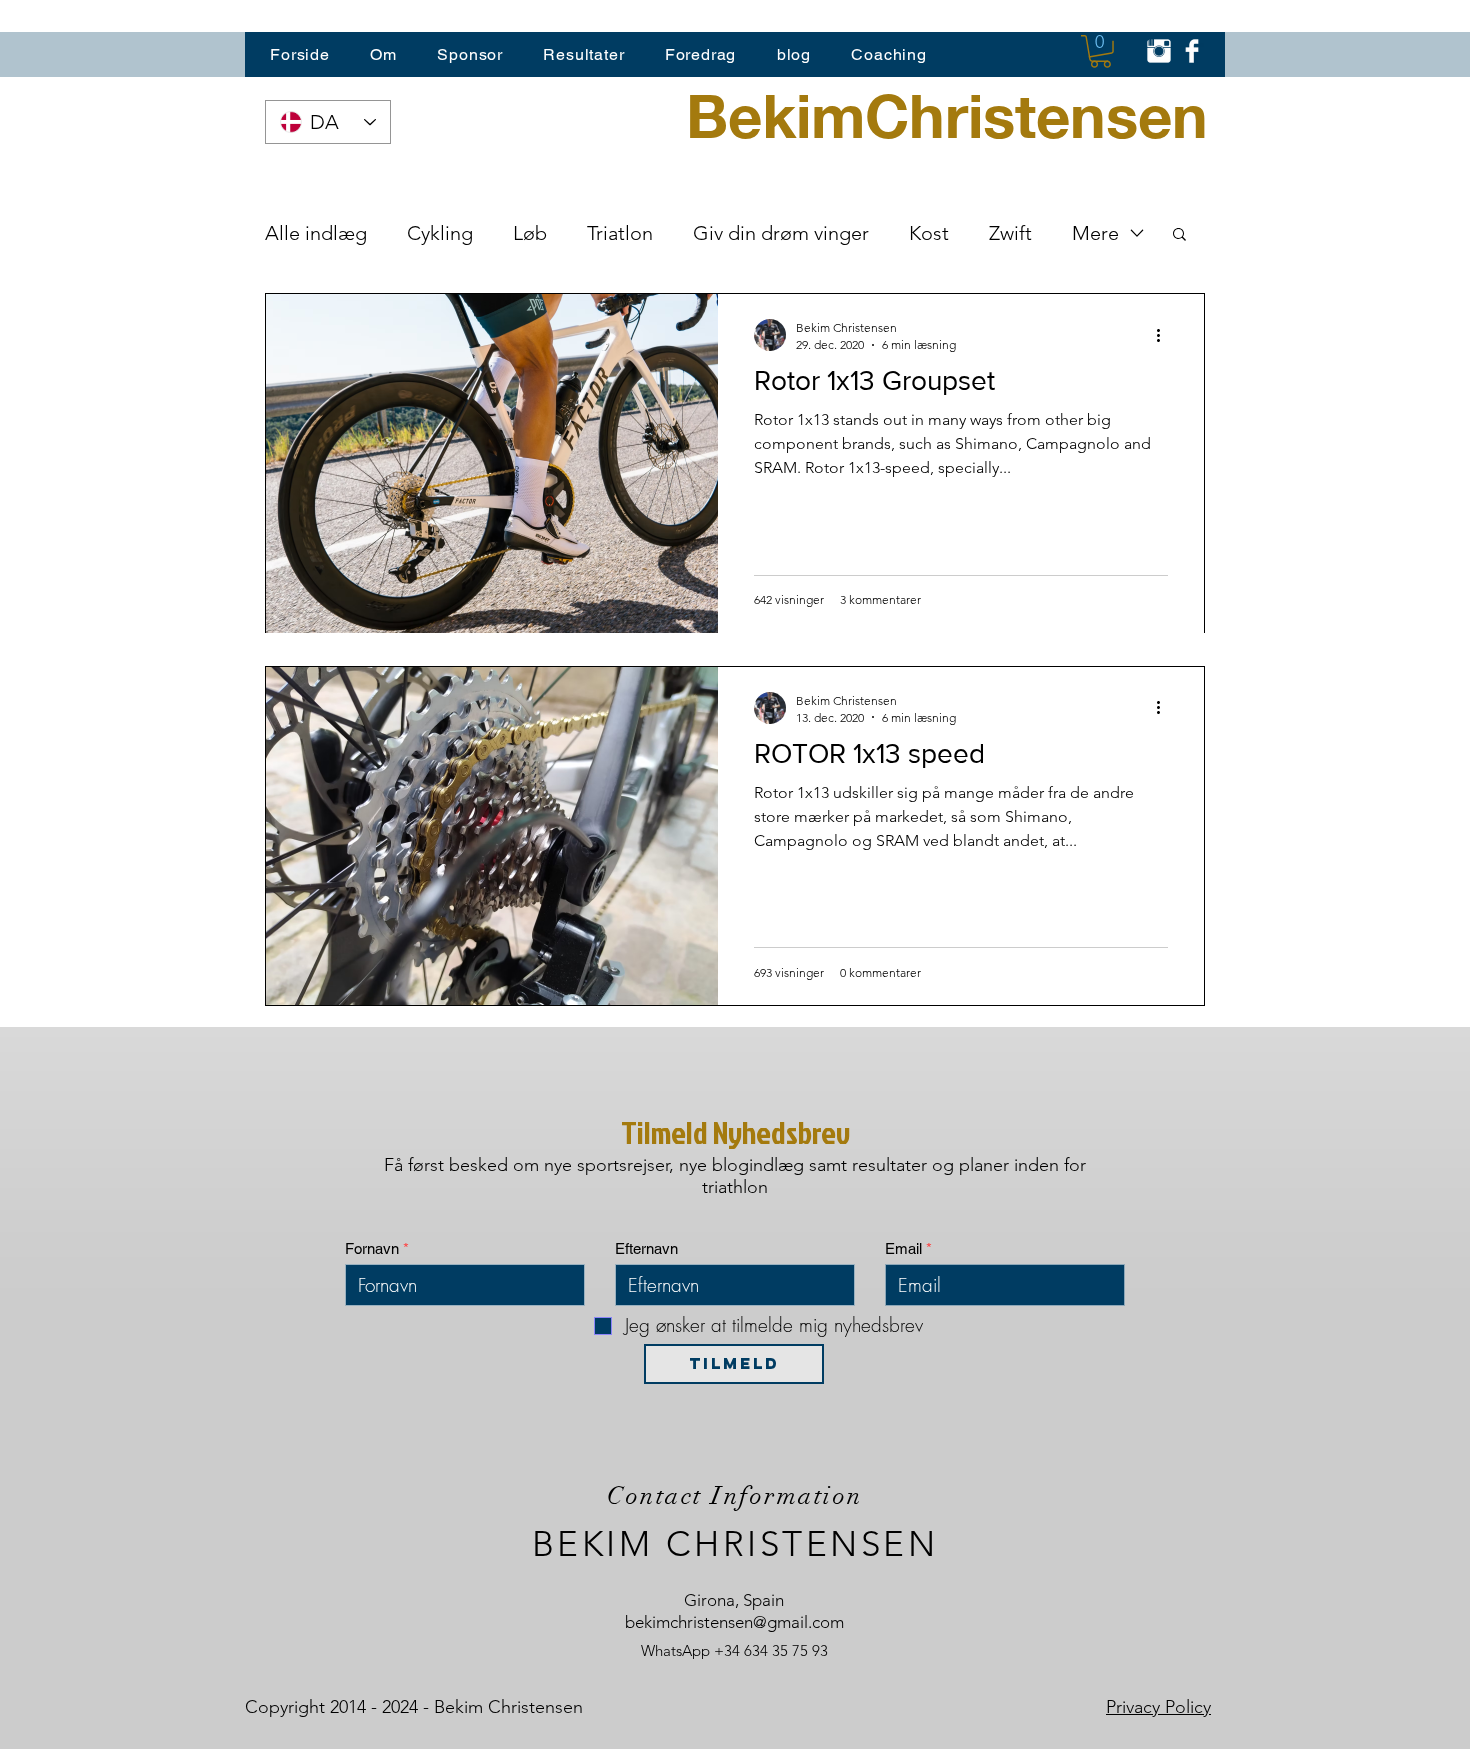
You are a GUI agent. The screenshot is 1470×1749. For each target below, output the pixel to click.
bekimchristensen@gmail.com (734, 1622)
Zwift (1010, 233)
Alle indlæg (316, 233)
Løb (530, 233)
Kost (929, 233)
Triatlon (620, 233)
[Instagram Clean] (1159, 51)
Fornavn (372, 1248)
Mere (1095, 233)
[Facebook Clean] (1192, 51)
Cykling (440, 233)
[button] (1100, 51)
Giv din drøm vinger (781, 233)
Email (903, 1248)
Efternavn (646, 1248)
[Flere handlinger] (1165, 335)
